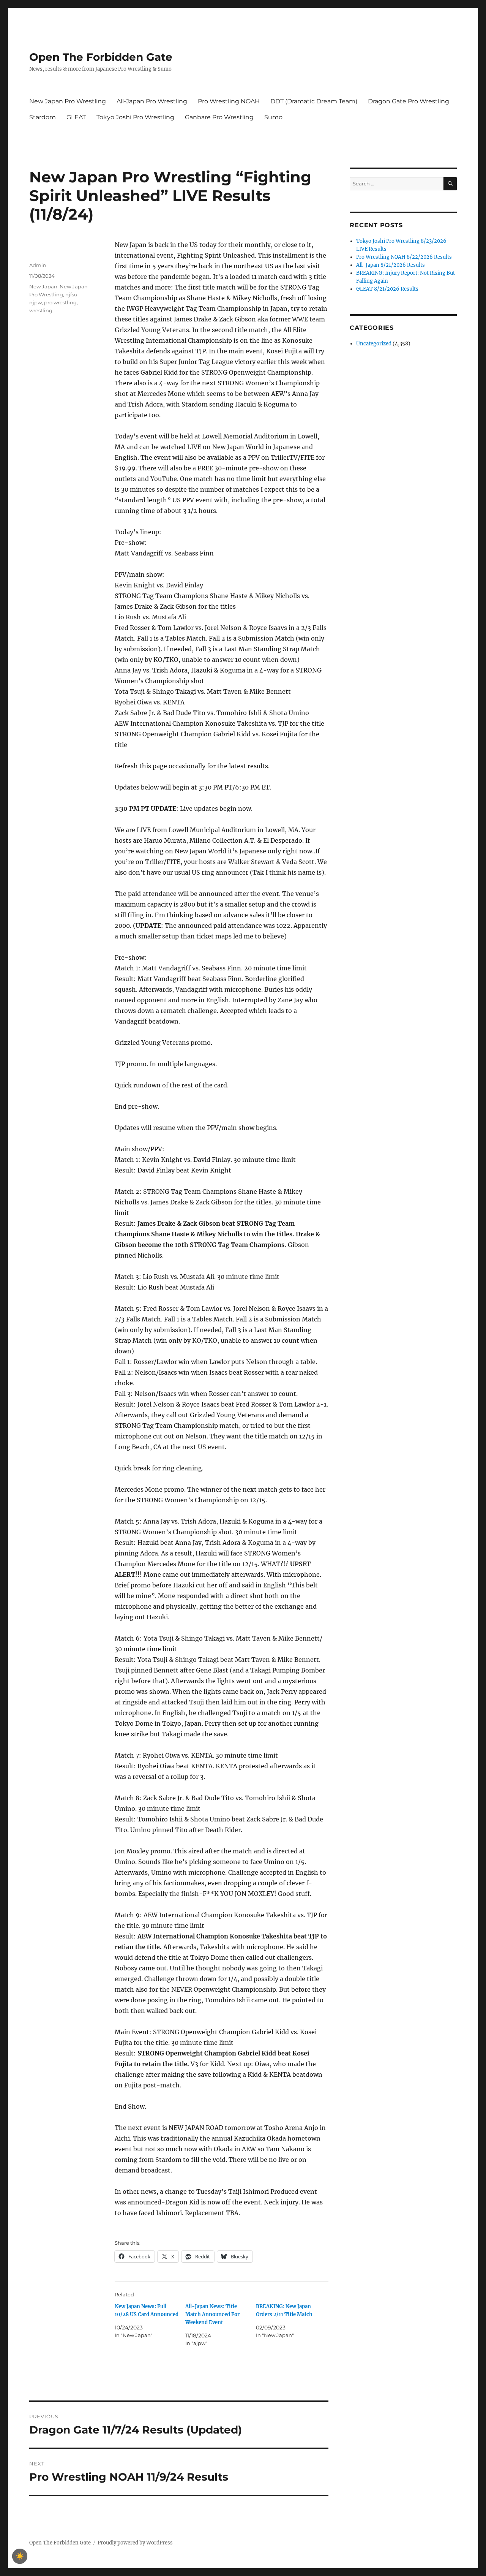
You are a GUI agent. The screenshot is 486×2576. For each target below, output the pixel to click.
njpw (36, 302)
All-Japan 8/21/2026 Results (391, 265)
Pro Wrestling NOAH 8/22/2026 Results (404, 257)
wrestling (41, 310)
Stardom (43, 117)
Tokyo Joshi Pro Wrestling (135, 117)
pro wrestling (60, 302)
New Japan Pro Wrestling (68, 101)
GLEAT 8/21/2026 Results (387, 289)
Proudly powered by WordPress (135, 2543)
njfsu (71, 294)
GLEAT (76, 117)
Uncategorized (374, 344)
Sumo (273, 117)
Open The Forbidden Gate (101, 57)
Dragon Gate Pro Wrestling (409, 101)
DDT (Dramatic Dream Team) (314, 101)
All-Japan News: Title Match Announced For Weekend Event (212, 2314)
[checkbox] (20, 2556)
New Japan (43, 286)
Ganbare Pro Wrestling (219, 117)
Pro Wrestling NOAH (229, 101)
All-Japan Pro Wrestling (152, 101)
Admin (38, 265)
